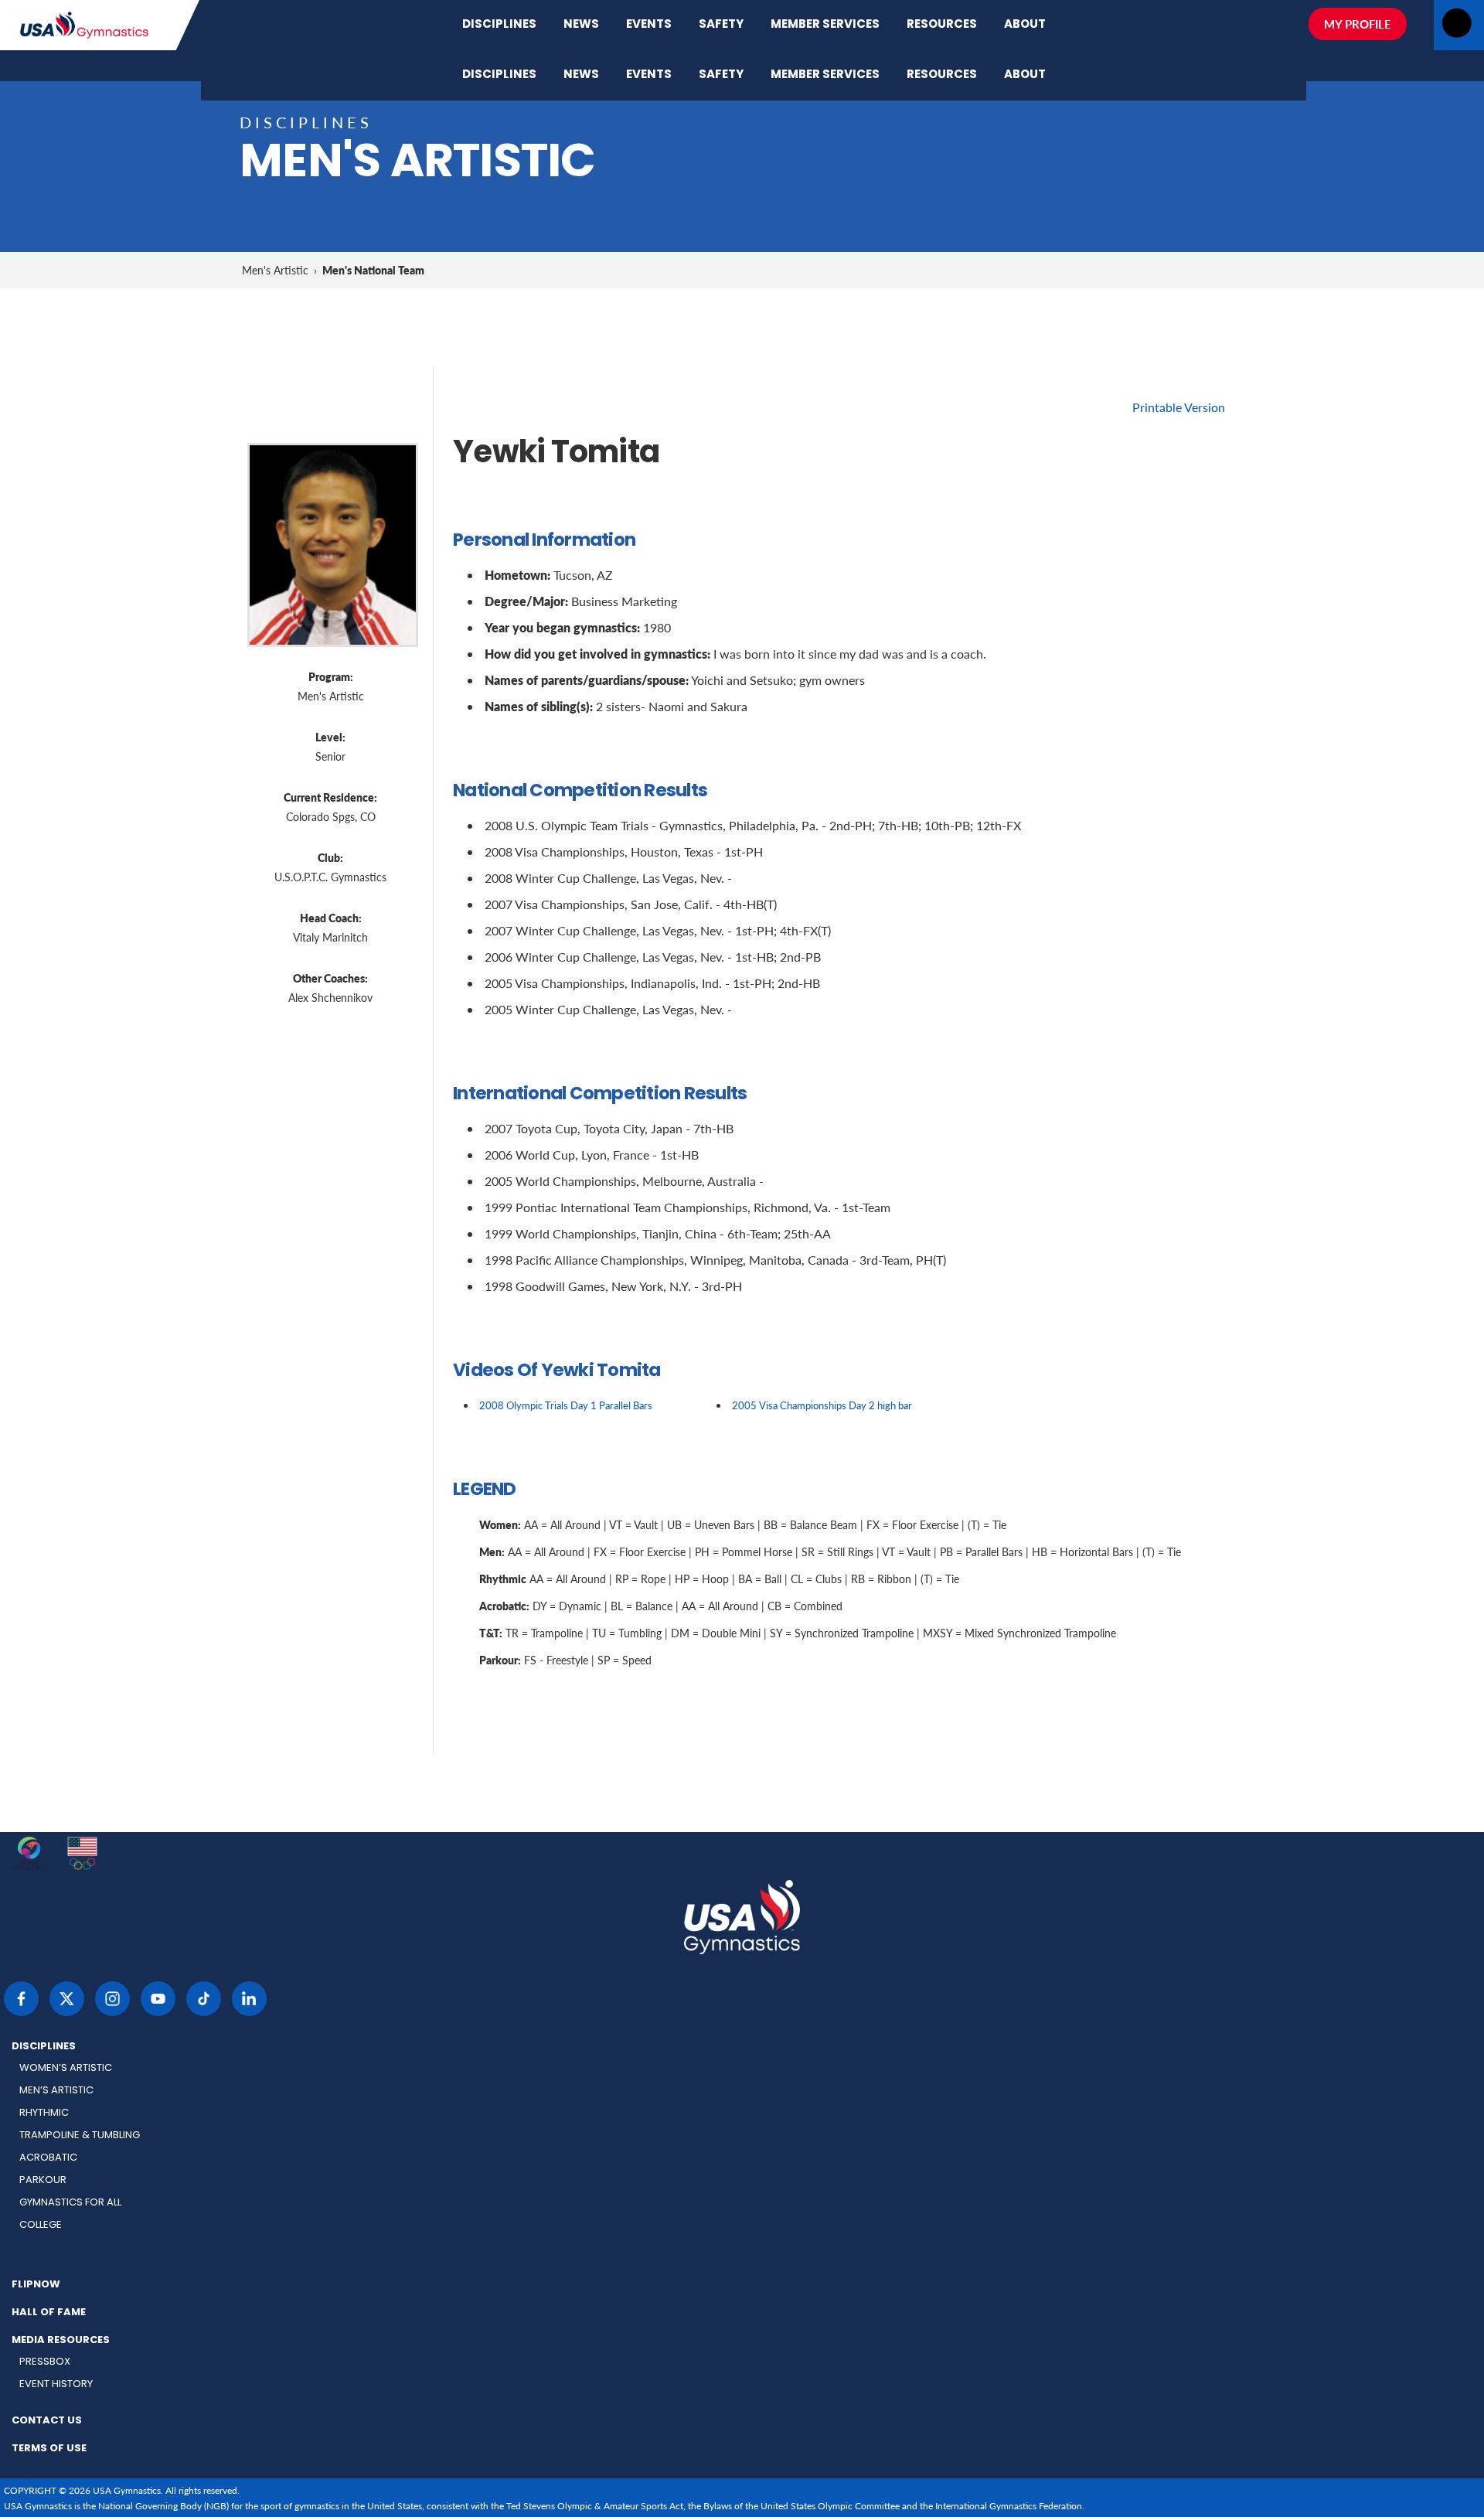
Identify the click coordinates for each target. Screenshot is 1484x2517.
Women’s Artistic (66, 2068)
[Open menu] (1457, 27)
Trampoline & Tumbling (80, 2136)
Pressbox (45, 2362)
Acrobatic (48, 2158)
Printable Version (1179, 407)
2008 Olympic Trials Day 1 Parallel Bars (566, 1405)
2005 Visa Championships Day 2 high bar (822, 1405)
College (41, 2225)
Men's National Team (373, 270)
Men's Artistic (275, 270)
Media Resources (61, 2341)
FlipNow (36, 2285)
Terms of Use (49, 2449)
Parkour (43, 2180)
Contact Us (47, 2421)
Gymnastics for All (70, 2203)
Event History (56, 2384)
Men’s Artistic (56, 2091)
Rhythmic (44, 2113)
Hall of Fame (49, 2313)
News (581, 25)
